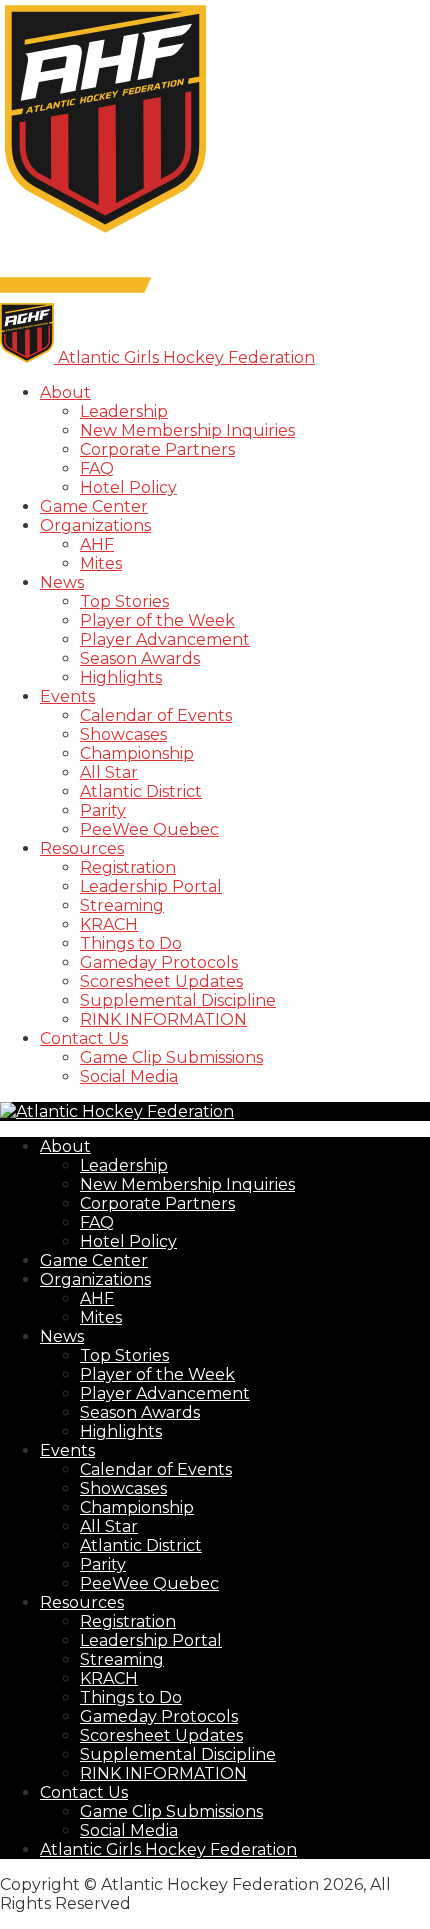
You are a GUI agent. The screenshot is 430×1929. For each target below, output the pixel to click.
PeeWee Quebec (149, 829)
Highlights (121, 677)
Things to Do (131, 943)
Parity (103, 810)
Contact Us (84, 1038)
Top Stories (124, 601)
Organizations (95, 525)
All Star (109, 772)
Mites (101, 563)
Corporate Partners (157, 449)
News (62, 582)
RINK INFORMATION (163, 1019)
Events (67, 696)
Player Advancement (165, 639)
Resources (82, 848)
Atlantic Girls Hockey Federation (168, 1849)
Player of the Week (157, 620)
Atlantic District (141, 791)
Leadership (124, 411)
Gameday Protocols (159, 962)
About (65, 392)
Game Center (94, 506)
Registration (128, 867)
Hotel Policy (128, 487)
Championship (137, 753)
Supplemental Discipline (178, 1000)
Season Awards (140, 658)
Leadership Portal (151, 886)
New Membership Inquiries (187, 430)
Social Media (129, 1076)
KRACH (109, 924)
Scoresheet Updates (161, 981)
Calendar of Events (156, 715)
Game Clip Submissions (171, 1057)
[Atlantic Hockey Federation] (105, 232)
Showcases (123, 734)
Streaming (122, 905)
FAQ (97, 468)
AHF (97, 544)
